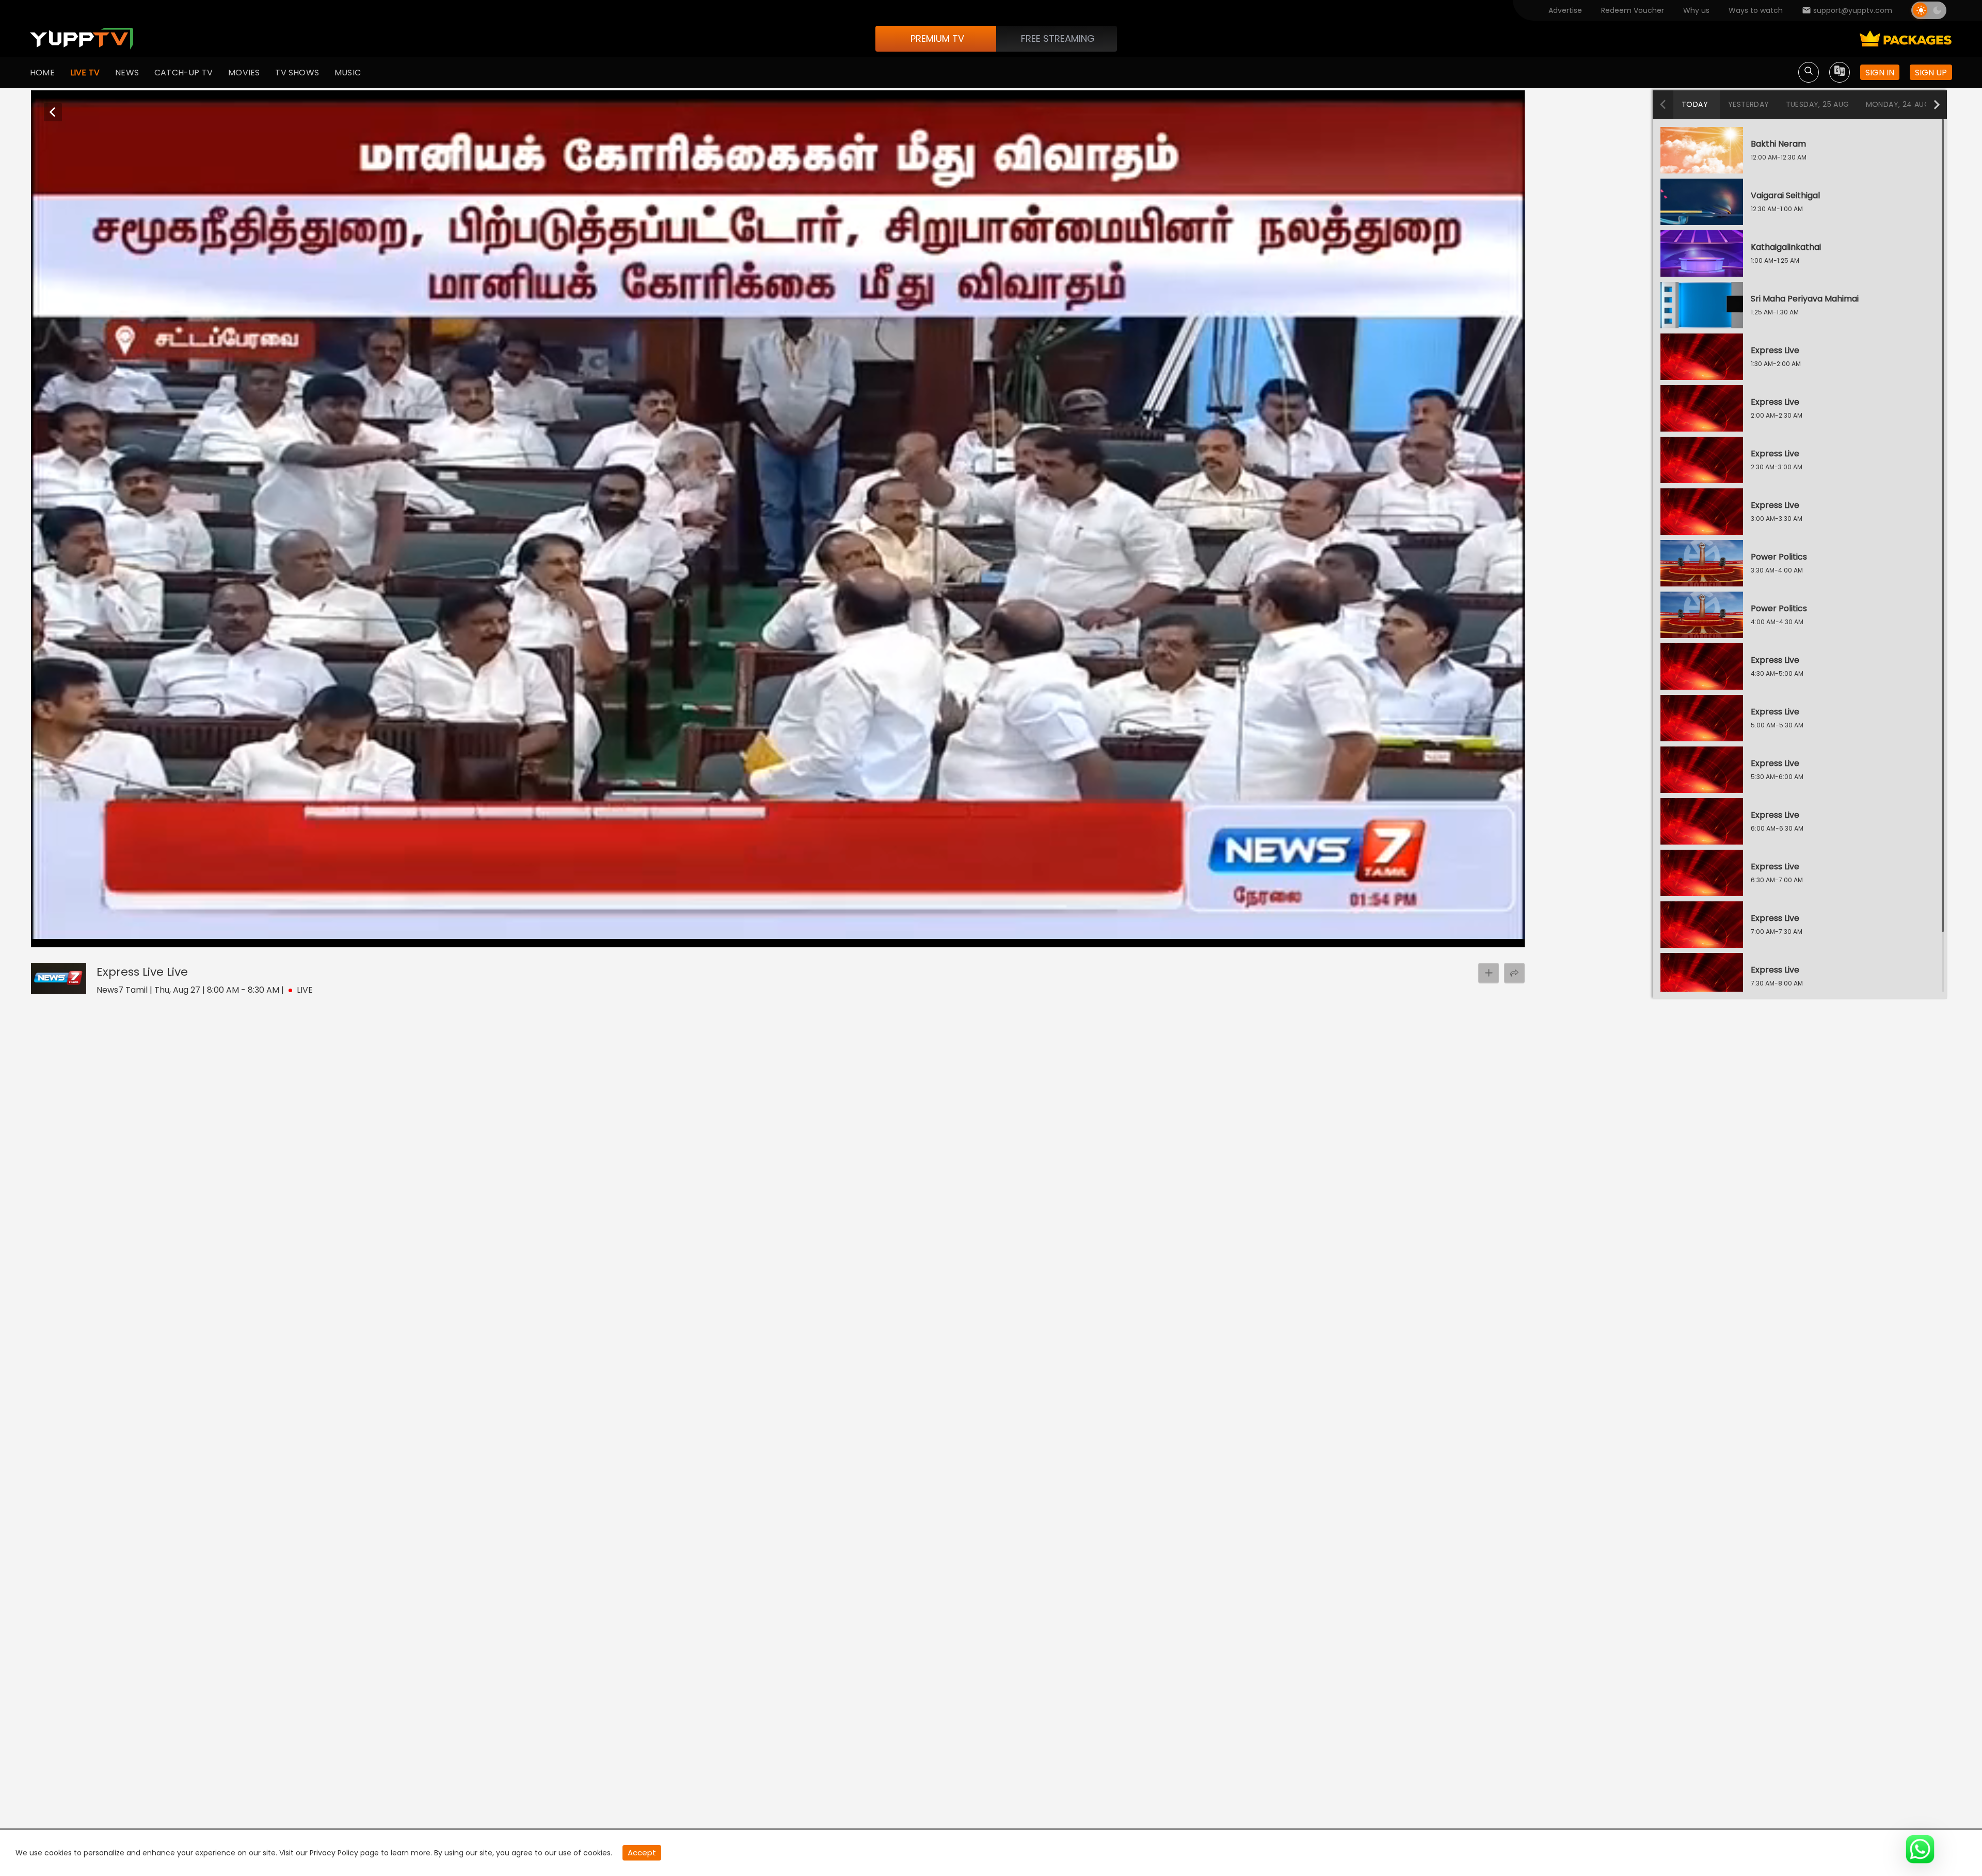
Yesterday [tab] (1749, 104)
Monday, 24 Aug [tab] (1898, 104)
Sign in (1880, 73)
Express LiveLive (142, 972)
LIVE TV (85, 73)
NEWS (127, 73)
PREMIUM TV (937, 38)
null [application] (77, 937)
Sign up (1931, 73)
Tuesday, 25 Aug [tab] (1818, 104)
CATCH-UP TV (183, 73)
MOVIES (244, 73)
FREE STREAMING (1058, 38)
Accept (642, 1853)
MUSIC (348, 73)
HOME (42, 73)
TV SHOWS (297, 73)
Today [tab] (1695, 104)
